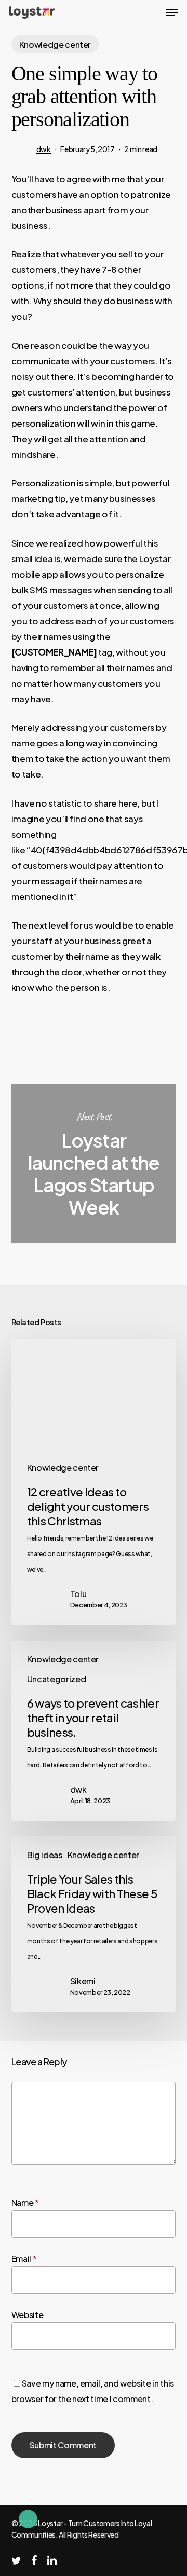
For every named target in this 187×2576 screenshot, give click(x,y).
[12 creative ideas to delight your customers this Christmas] (94, 1482)
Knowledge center (55, 44)
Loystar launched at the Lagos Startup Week (94, 1163)
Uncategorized (57, 1679)
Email (24, 2259)
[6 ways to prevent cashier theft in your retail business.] (94, 1731)
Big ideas (45, 1855)
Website (28, 2315)
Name (25, 2203)
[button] (172, 12)
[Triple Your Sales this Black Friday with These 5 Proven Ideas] (94, 1924)
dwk (44, 149)
